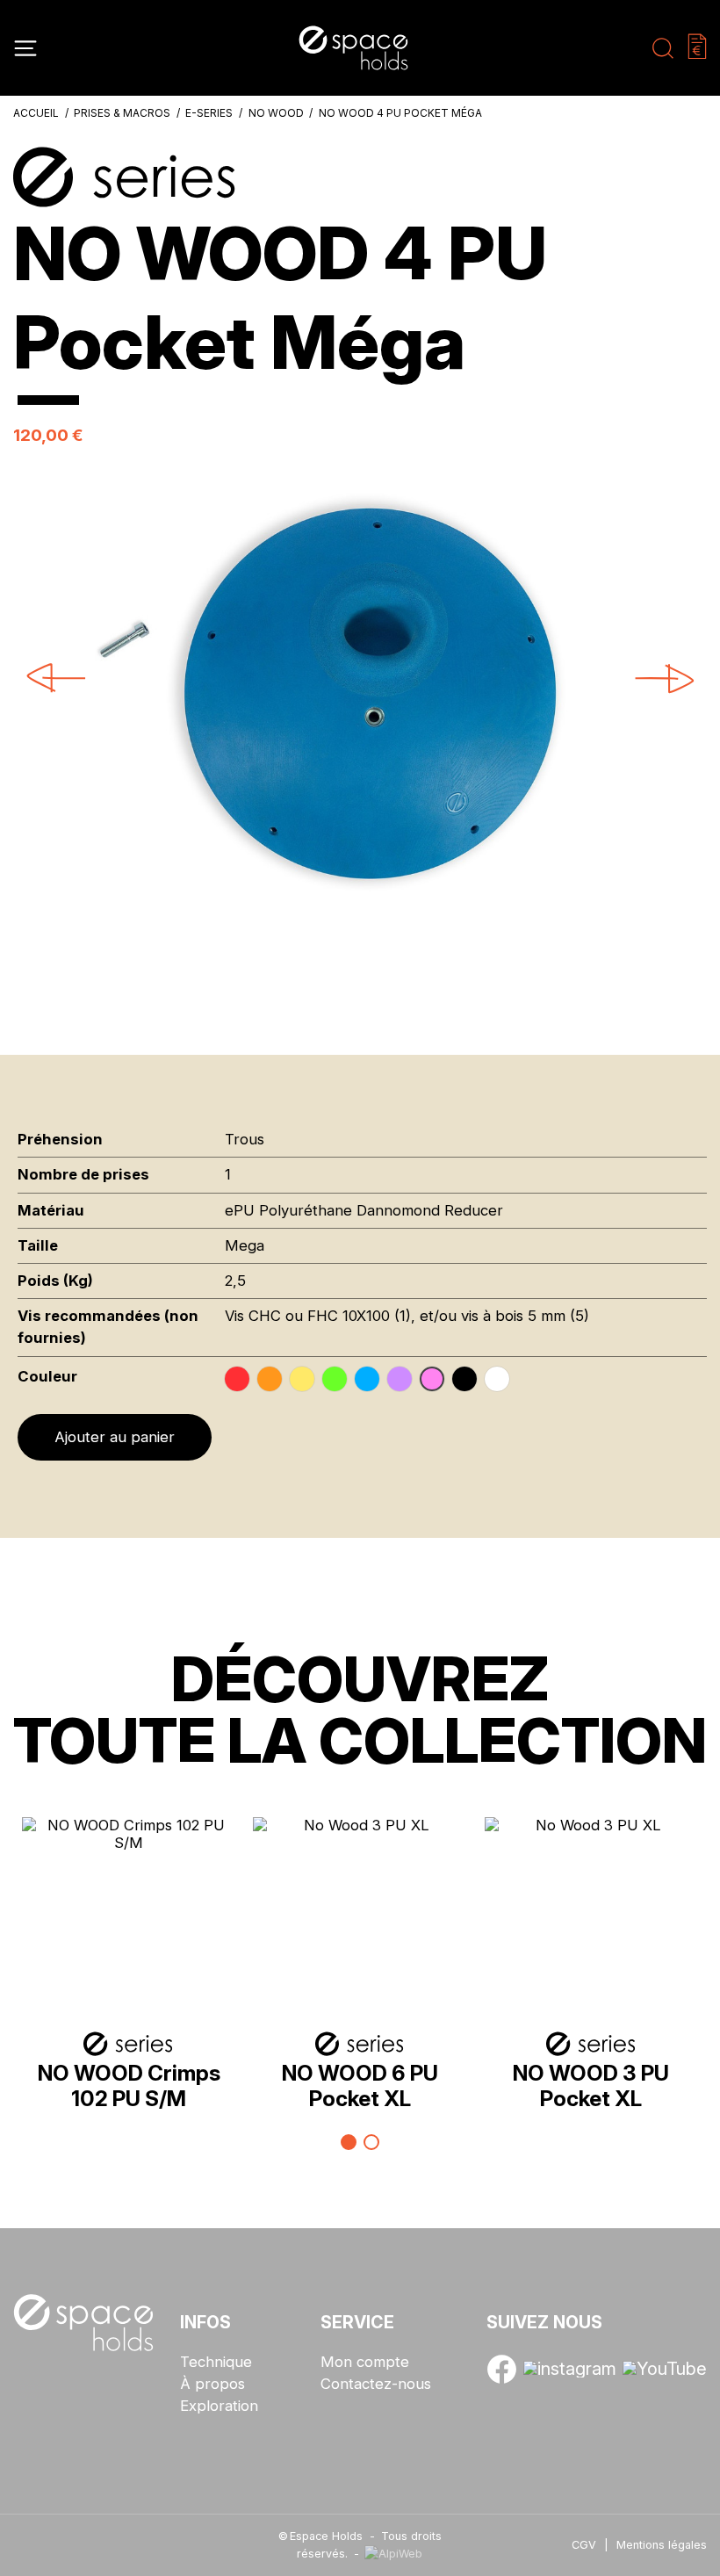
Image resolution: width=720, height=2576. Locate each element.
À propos (212, 2384)
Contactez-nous (376, 2384)
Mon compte (365, 2362)
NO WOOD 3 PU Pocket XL (591, 2085)
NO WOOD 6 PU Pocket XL (360, 2085)
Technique (216, 2362)
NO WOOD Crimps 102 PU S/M (129, 2085)
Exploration (219, 2406)
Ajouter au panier (115, 1437)
